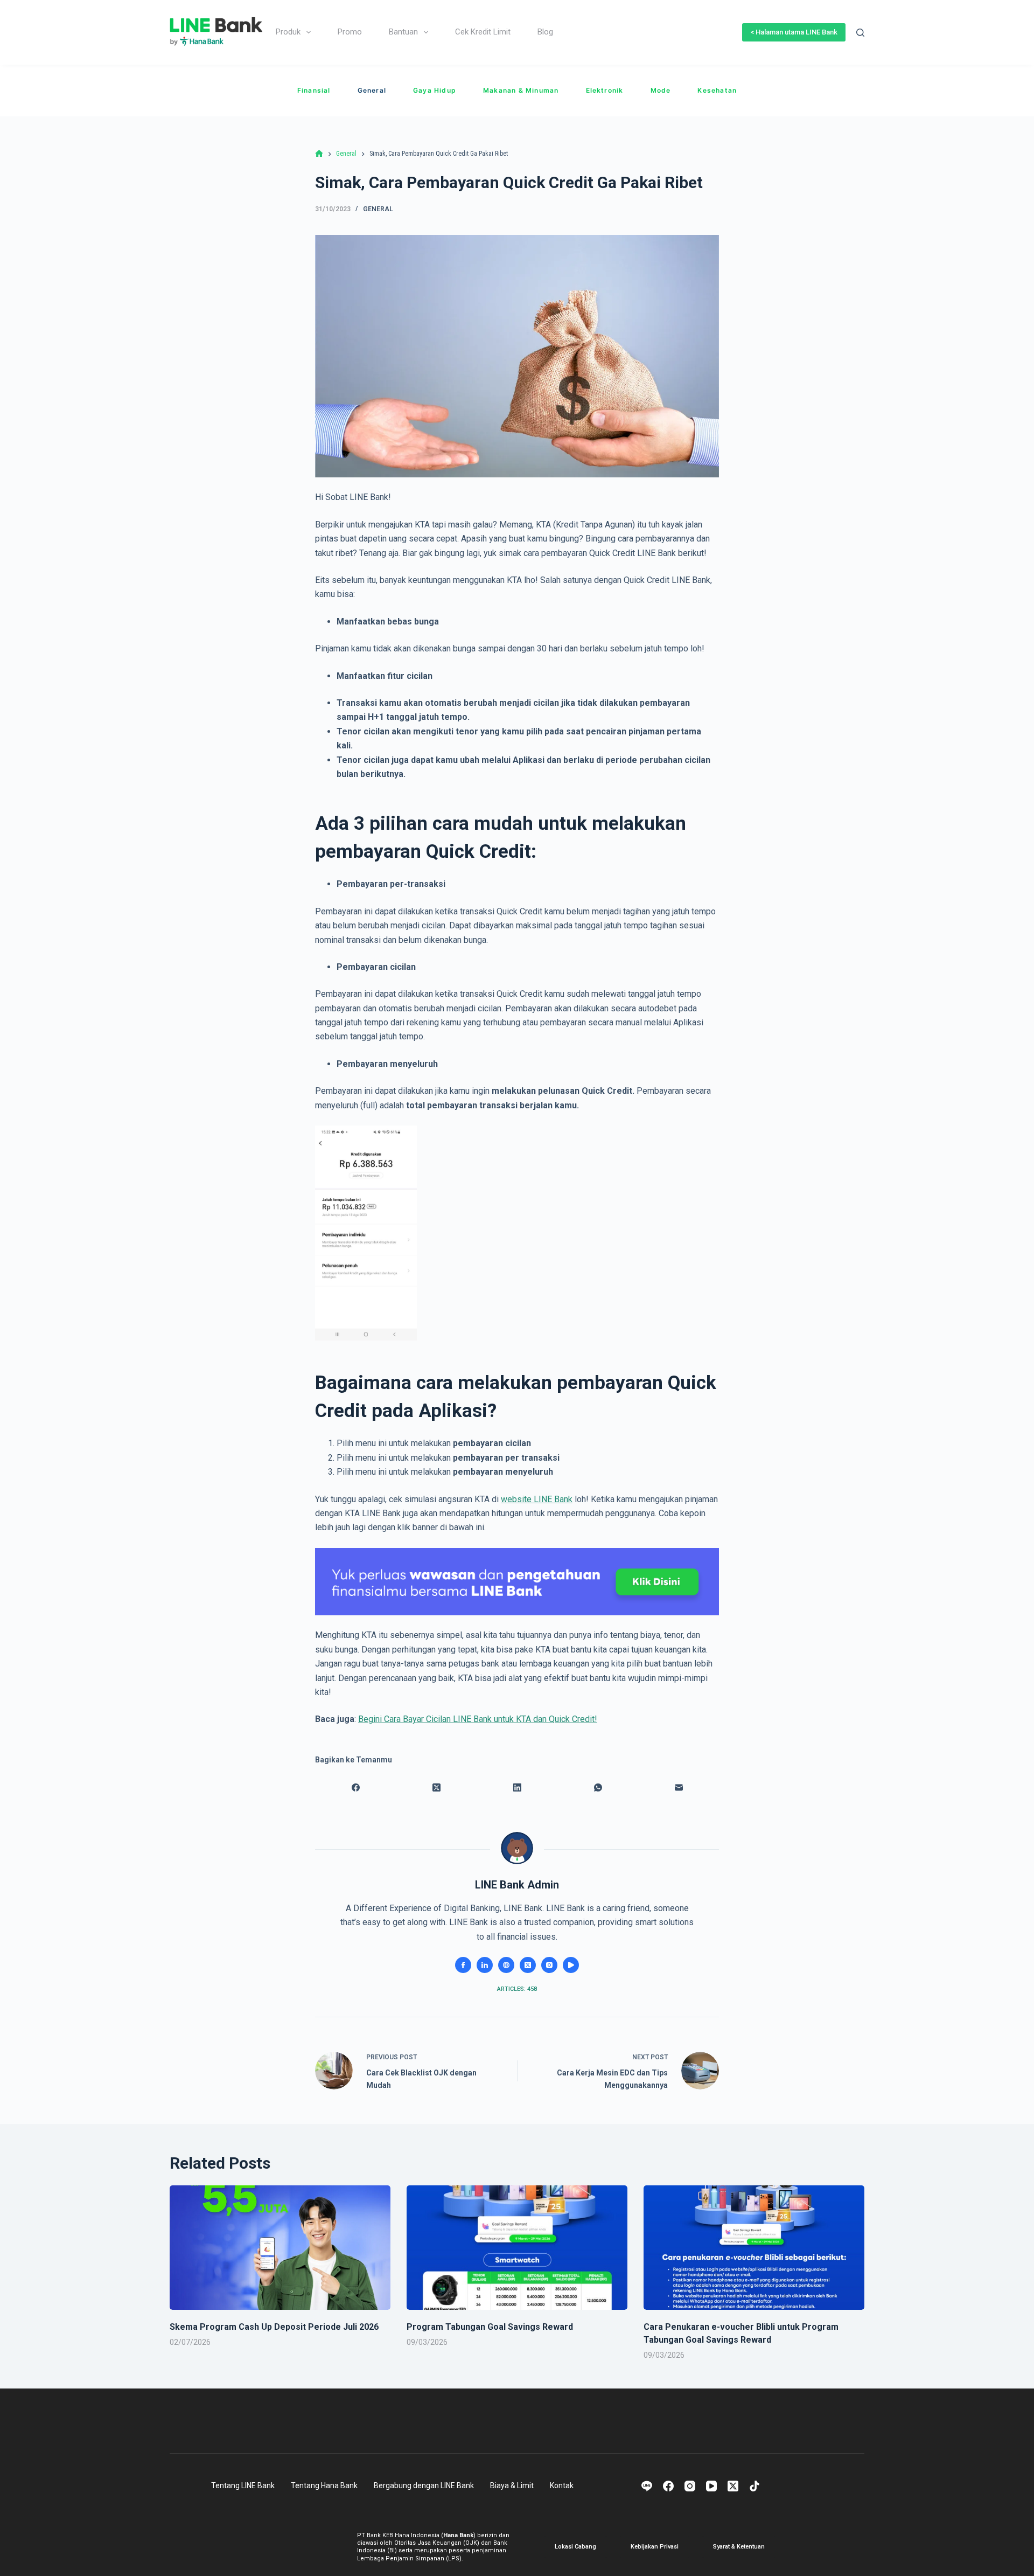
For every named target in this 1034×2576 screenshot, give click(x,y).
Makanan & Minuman (521, 90)
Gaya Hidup (435, 90)
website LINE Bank (537, 1499)
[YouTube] (711, 2486)
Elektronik (605, 90)
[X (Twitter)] (436, 1788)
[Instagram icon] (549, 1965)
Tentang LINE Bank (243, 2485)
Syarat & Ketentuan (739, 2547)
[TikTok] (754, 2486)
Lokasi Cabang (575, 2547)
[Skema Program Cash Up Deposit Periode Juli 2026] (280, 2248)
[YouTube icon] (571, 1965)
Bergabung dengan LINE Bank (424, 2485)
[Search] (860, 33)
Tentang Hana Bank (324, 2485)
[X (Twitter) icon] (528, 1965)
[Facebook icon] (463, 1965)
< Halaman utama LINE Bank (794, 32)
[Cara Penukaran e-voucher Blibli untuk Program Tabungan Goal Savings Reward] (754, 2248)
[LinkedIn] (517, 1788)
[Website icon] (506, 1965)
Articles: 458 (517, 1989)
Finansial (314, 90)
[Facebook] (355, 1788)
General (372, 90)
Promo (350, 32)
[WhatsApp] (598, 1788)
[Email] (679, 1788)
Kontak (562, 2485)
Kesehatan (717, 90)
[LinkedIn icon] (485, 1965)
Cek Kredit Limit (483, 32)
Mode (661, 90)
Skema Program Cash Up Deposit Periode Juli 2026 (274, 2327)
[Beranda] (319, 154)
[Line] (647, 2486)
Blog (545, 32)
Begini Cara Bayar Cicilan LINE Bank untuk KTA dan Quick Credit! (478, 1719)
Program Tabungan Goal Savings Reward (490, 2327)
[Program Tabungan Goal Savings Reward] (517, 2248)
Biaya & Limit (512, 2485)
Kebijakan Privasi (655, 2547)
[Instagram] (690, 2486)
